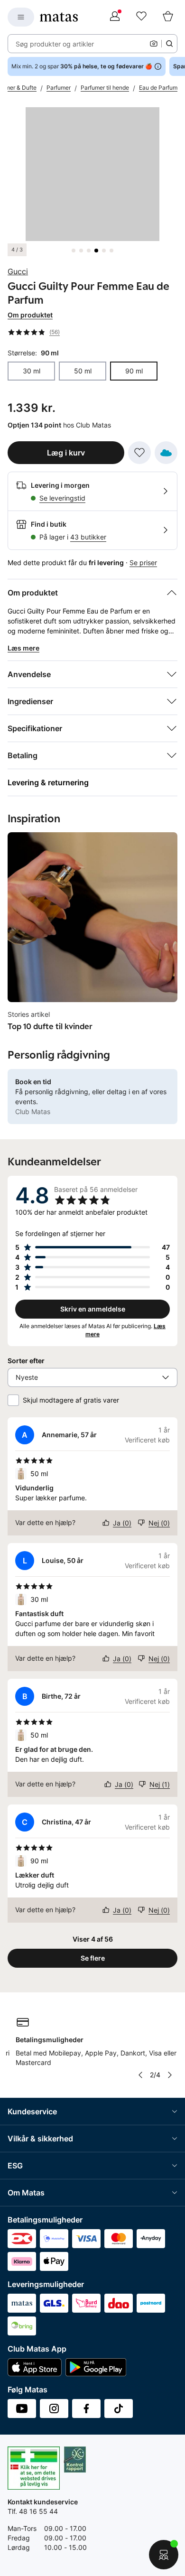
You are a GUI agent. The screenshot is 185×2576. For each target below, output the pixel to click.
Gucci (18, 271)
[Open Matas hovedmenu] (21, 17)
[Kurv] (168, 17)
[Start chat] (164, 2555)
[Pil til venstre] (140, 2075)
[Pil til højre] (170, 2075)
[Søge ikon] (169, 44)
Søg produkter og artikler (55, 44)
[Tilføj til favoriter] (139, 453)
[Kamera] (154, 44)
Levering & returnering (48, 782)
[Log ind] (115, 17)
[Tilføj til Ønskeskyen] (166, 453)
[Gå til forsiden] (59, 17)
